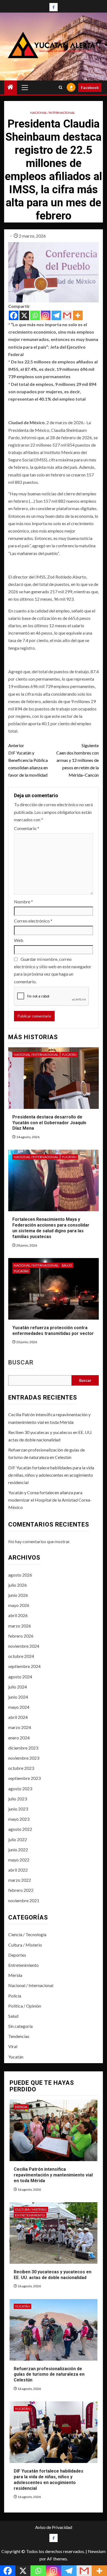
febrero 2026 (21, 1636)
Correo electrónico (33, 921)
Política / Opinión (25, 2006)
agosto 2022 (20, 1829)
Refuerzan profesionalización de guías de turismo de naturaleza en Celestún (49, 2374)
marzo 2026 (20, 1626)
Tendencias (19, 2036)
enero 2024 (19, 1738)
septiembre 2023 (24, 1778)
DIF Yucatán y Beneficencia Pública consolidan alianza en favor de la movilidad (28, 760)
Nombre (23, 902)
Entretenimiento (23, 1965)
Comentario (27, 828)
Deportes (17, 1955)
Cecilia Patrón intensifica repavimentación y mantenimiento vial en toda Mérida (53, 2175)
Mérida (15, 1975)
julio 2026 (18, 1585)
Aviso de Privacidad (54, 2527)
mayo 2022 (19, 1860)
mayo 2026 (19, 1605)
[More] (78, 315)
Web (19, 940)
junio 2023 (18, 1809)
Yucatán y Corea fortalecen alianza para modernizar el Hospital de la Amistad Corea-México (50, 1500)
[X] (24, 315)
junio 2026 (18, 1595)
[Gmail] (67, 315)
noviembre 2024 (24, 1646)
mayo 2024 (19, 1707)
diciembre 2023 (23, 1748)
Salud (67, 1265)
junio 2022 (18, 1850)
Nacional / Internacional (53, 113)
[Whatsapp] (35, 315)
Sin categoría (20, 2026)
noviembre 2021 (24, 1900)
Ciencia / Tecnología (27, 1934)
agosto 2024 (20, 1677)
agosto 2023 (20, 1789)
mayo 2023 (19, 1819)
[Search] (60, 87)
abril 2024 (18, 1717)
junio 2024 (18, 1697)
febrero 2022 (21, 1890)
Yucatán (69, 1055)
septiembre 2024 (24, 1666)
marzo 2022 (20, 1880)
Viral (13, 2046)
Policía (15, 1996)
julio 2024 (18, 1687)
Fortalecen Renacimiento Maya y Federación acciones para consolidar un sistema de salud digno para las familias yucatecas (51, 1228)
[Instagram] (46, 315)
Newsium (97, 2551)
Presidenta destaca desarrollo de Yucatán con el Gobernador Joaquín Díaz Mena (49, 1123)
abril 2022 (18, 1870)
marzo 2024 (20, 1727)
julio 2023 (18, 1799)
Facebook (90, 87)
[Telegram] (56, 315)
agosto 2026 (20, 1575)
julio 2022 (18, 1839)
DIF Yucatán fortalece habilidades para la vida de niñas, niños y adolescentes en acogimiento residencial (51, 1475)
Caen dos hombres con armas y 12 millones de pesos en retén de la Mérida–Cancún (78, 760)
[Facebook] (14, 315)
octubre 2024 (21, 1656)
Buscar (21, 1363)
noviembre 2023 (24, 1758)
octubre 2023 (21, 1768)
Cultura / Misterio (25, 1945)
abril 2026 (18, 1615)
